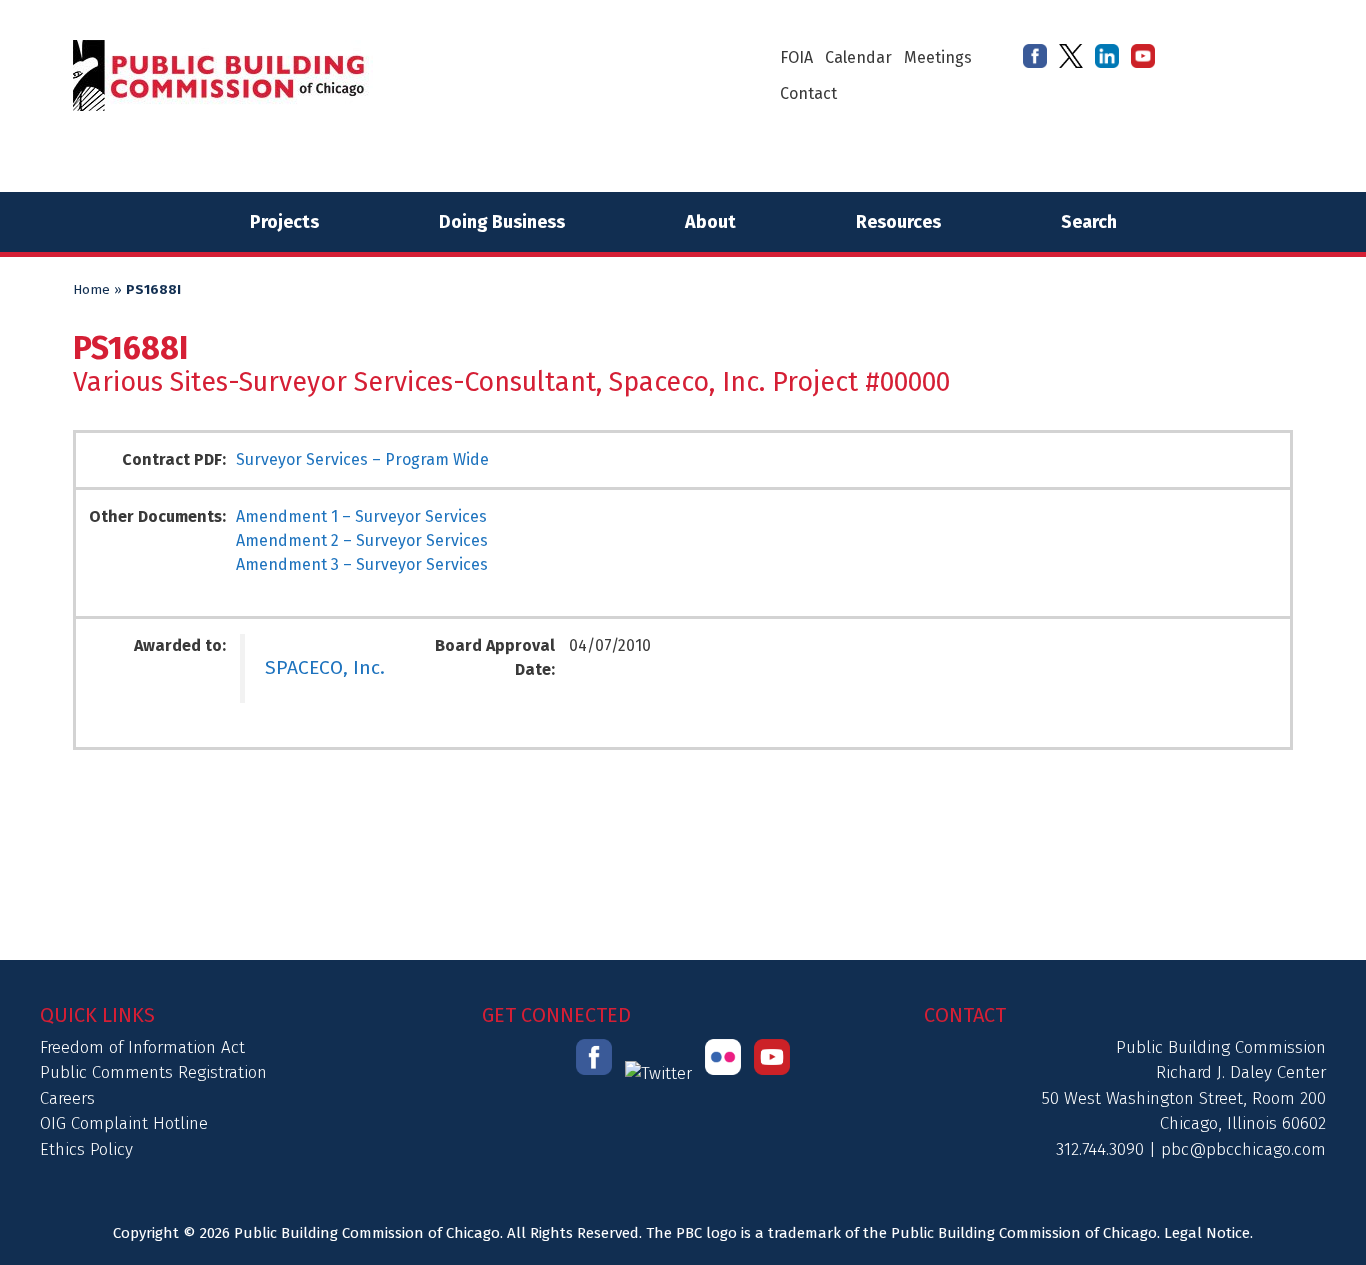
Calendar (858, 57)
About (710, 222)
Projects (284, 222)
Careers (67, 1098)
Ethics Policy (86, 1149)
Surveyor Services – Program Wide (362, 459)
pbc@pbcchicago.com (1243, 1149)
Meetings (938, 57)
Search (1089, 222)
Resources (898, 222)
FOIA (796, 57)
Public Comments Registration (153, 1072)
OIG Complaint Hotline (124, 1123)
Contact (808, 93)
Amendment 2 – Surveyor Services (362, 540)
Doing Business (502, 222)
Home (91, 290)
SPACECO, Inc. (325, 667)
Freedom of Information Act (142, 1047)
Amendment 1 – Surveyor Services (361, 516)
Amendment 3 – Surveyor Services (362, 564)
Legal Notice (1207, 1233)
